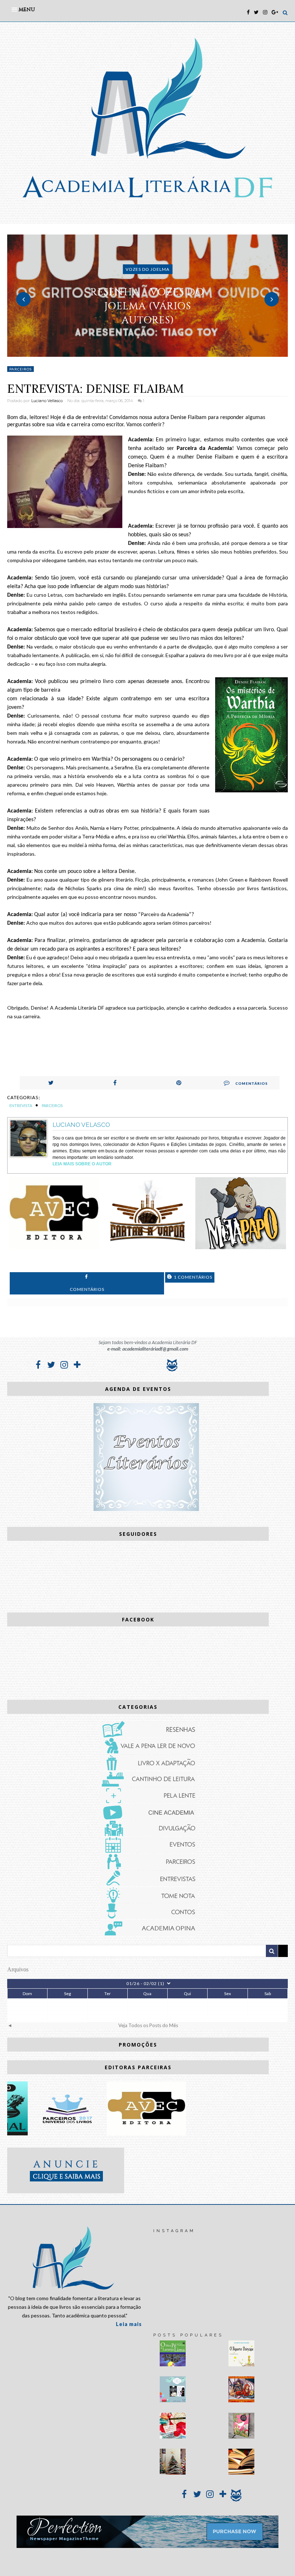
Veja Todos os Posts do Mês (148, 2025)
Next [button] (272, 299)
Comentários (251, 1083)
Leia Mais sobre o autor (82, 1164)
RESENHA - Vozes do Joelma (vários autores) (147, 306)
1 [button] (137, 353)
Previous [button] (23, 299)
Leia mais (129, 2324)
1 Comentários (192, 1277)
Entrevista (21, 1105)
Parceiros (21, 369)
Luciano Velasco (81, 1125)
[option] (147, 296)
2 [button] (147, 353)
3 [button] (158, 353)
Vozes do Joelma (147, 269)
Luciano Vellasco (47, 401)
